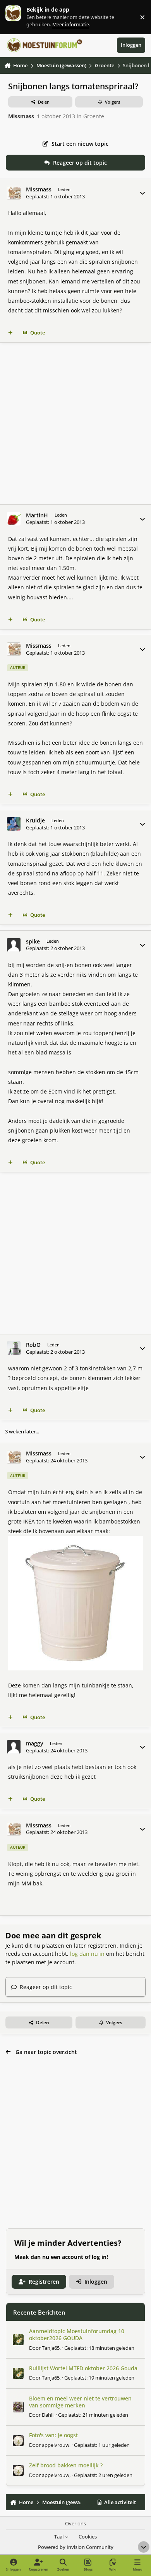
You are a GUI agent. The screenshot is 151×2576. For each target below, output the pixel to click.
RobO (33, 1345)
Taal (59, 2537)
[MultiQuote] (10, 333)
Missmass (21, 116)
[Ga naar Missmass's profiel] (14, 193)
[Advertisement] (75, 423)
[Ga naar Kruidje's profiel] (14, 824)
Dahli (48, 2415)
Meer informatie (21, 17)
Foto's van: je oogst (53, 2435)
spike (33, 942)
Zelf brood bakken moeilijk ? (66, 2465)
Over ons (75, 2524)
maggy (35, 1743)
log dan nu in (87, 1954)
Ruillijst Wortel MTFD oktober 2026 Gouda (83, 2368)
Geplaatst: (99, 2348)
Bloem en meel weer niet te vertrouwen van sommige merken (80, 2402)
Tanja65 (51, 2348)
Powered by (76, 2547)
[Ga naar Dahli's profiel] (18, 2407)
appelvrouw (56, 2445)
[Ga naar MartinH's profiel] (14, 519)
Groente (94, 116)
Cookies (88, 2537)
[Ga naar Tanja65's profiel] (18, 2340)
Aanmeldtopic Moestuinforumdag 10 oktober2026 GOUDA (77, 2335)
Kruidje (35, 821)
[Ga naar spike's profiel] (14, 945)
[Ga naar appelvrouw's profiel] (18, 2441)
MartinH (37, 515)
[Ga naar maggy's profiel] (14, 1747)
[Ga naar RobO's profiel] (14, 1348)
